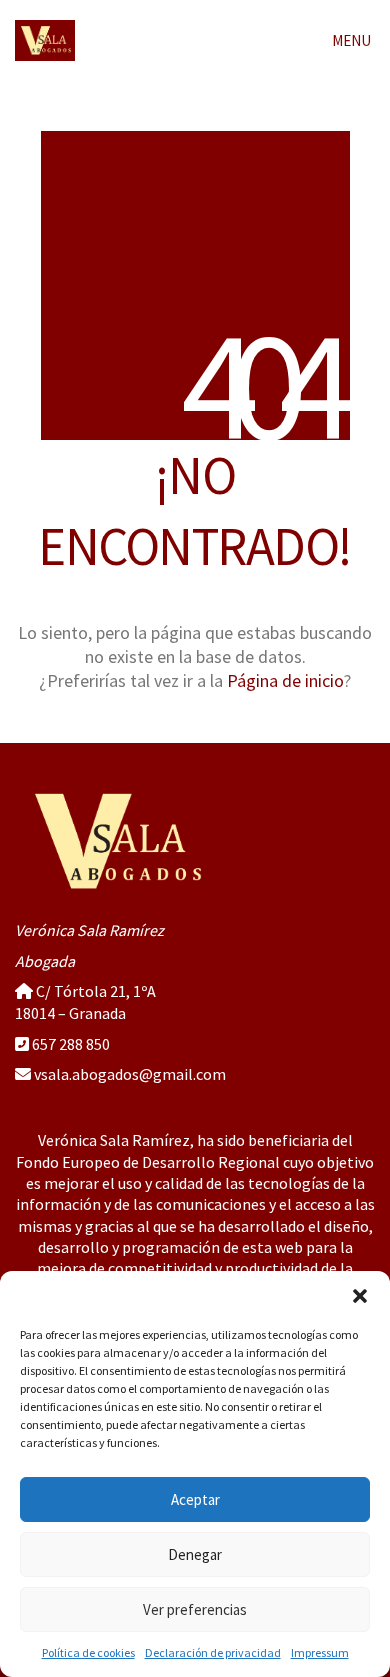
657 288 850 (71, 1044)
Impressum (320, 1652)
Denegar (195, 1554)
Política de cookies (88, 1652)
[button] (360, 1296)
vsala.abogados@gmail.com (130, 1074)
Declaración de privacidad (213, 1652)
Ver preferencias (195, 1609)
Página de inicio (285, 680)
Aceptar (195, 1499)
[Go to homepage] (45, 40)
